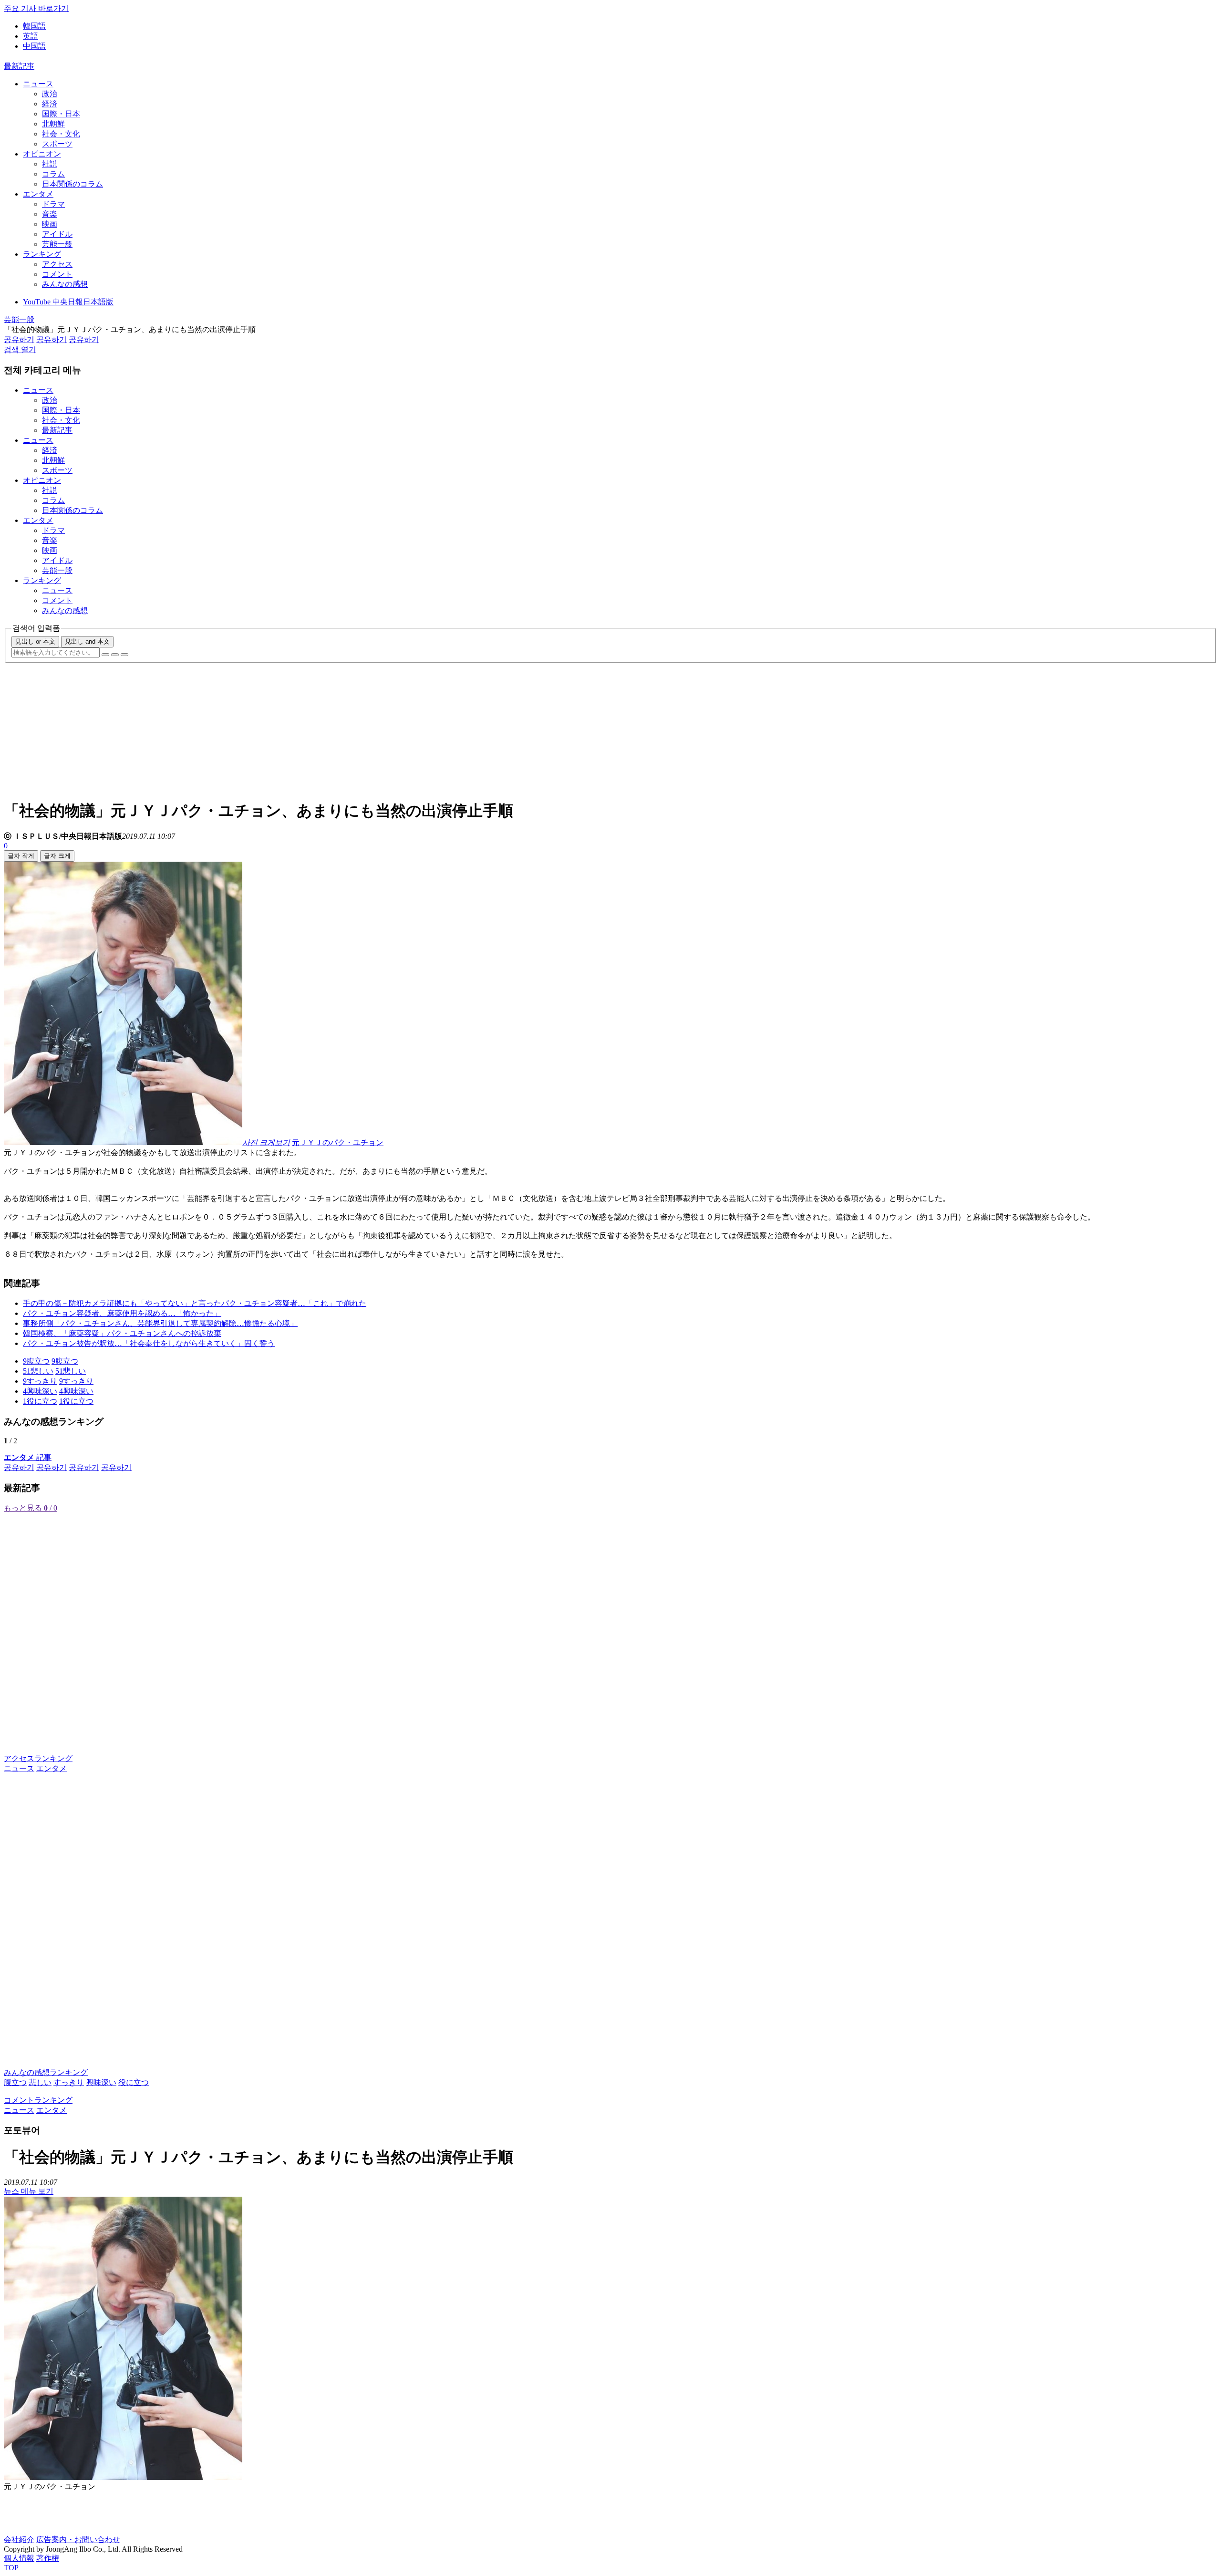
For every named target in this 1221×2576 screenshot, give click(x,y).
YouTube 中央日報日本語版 (68, 302)
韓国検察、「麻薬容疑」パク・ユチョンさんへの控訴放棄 (122, 1333)
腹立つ (15, 2082)
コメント (57, 274)
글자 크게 (57, 856)
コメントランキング (38, 2100)
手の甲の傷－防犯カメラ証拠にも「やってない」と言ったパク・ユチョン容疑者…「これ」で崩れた (195, 1303)
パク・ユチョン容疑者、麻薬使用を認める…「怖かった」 (122, 1313)
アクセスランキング (38, 1758)
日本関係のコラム (72, 184)
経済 (50, 104)
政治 (50, 94)
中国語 (34, 46)
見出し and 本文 (87, 641)
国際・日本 (61, 114)
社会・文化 (61, 134)
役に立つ (134, 2082)
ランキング (42, 254)
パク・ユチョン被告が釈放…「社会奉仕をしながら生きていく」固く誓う (149, 1343)
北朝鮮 (53, 124)
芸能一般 (57, 244)
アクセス (57, 264)
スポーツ (57, 144)
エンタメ (38, 194)
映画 (50, 224)
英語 (31, 36)
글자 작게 (21, 856)
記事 (28, 1457)
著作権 (48, 2558)
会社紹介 (19, 2539)
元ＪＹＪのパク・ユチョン (338, 1142)
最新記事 (19, 66)
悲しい (40, 2082)
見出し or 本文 (35, 641)
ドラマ (53, 204)
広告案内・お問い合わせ (78, 2539)
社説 (50, 164)
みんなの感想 (65, 284)
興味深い (101, 2082)
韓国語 (34, 26)
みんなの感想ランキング (46, 2072)
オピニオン (42, 154)
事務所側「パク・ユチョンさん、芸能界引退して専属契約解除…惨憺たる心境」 (160, 1323)
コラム (53, 174)
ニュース (38, 84)
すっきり (69, 2082)
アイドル (57, 234)
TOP (11, 2568)
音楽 (50, 214)
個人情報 (19, 2558)
